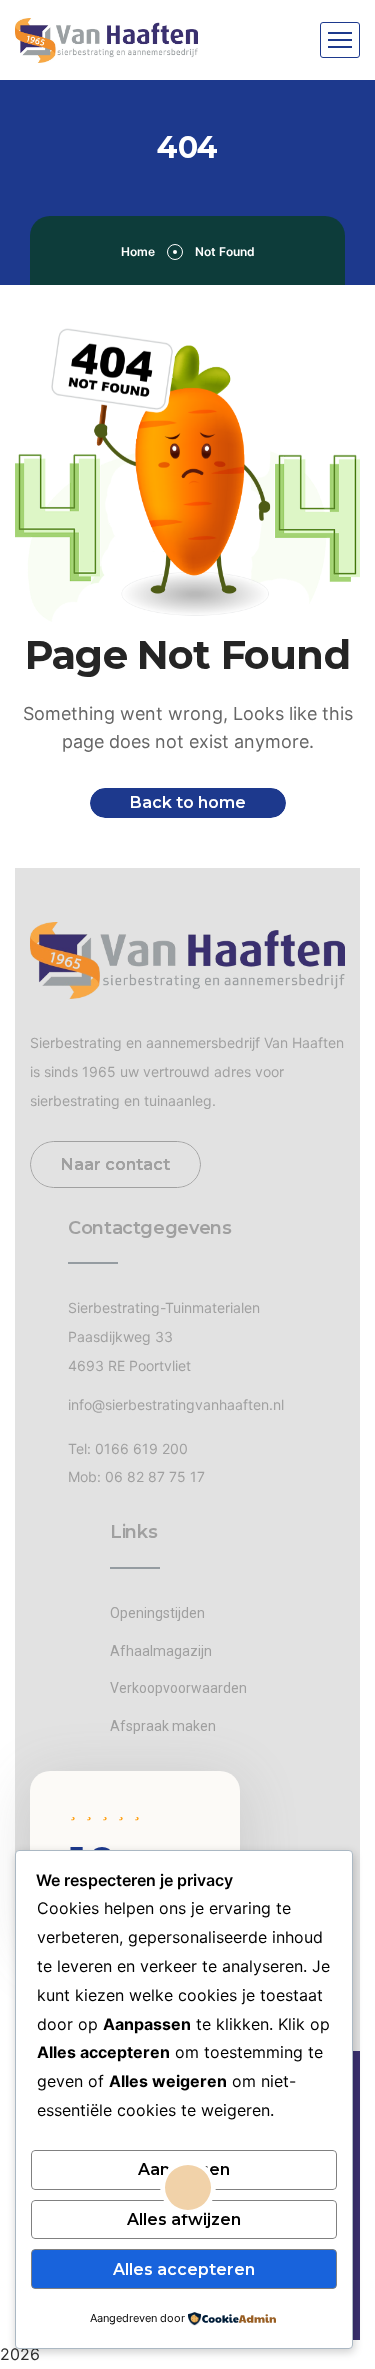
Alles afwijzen (184, 2219)
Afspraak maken (163, 1726)
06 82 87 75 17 (155, 1476)
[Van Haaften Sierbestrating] (106, 40)
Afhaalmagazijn (161, 1651)
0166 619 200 (141, 1448)
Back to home (188, 802)
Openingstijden (157, 1613)
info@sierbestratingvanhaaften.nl (176, 1404)
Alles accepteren (184, 2269)
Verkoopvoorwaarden (178, 1688)
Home (138, 251)
